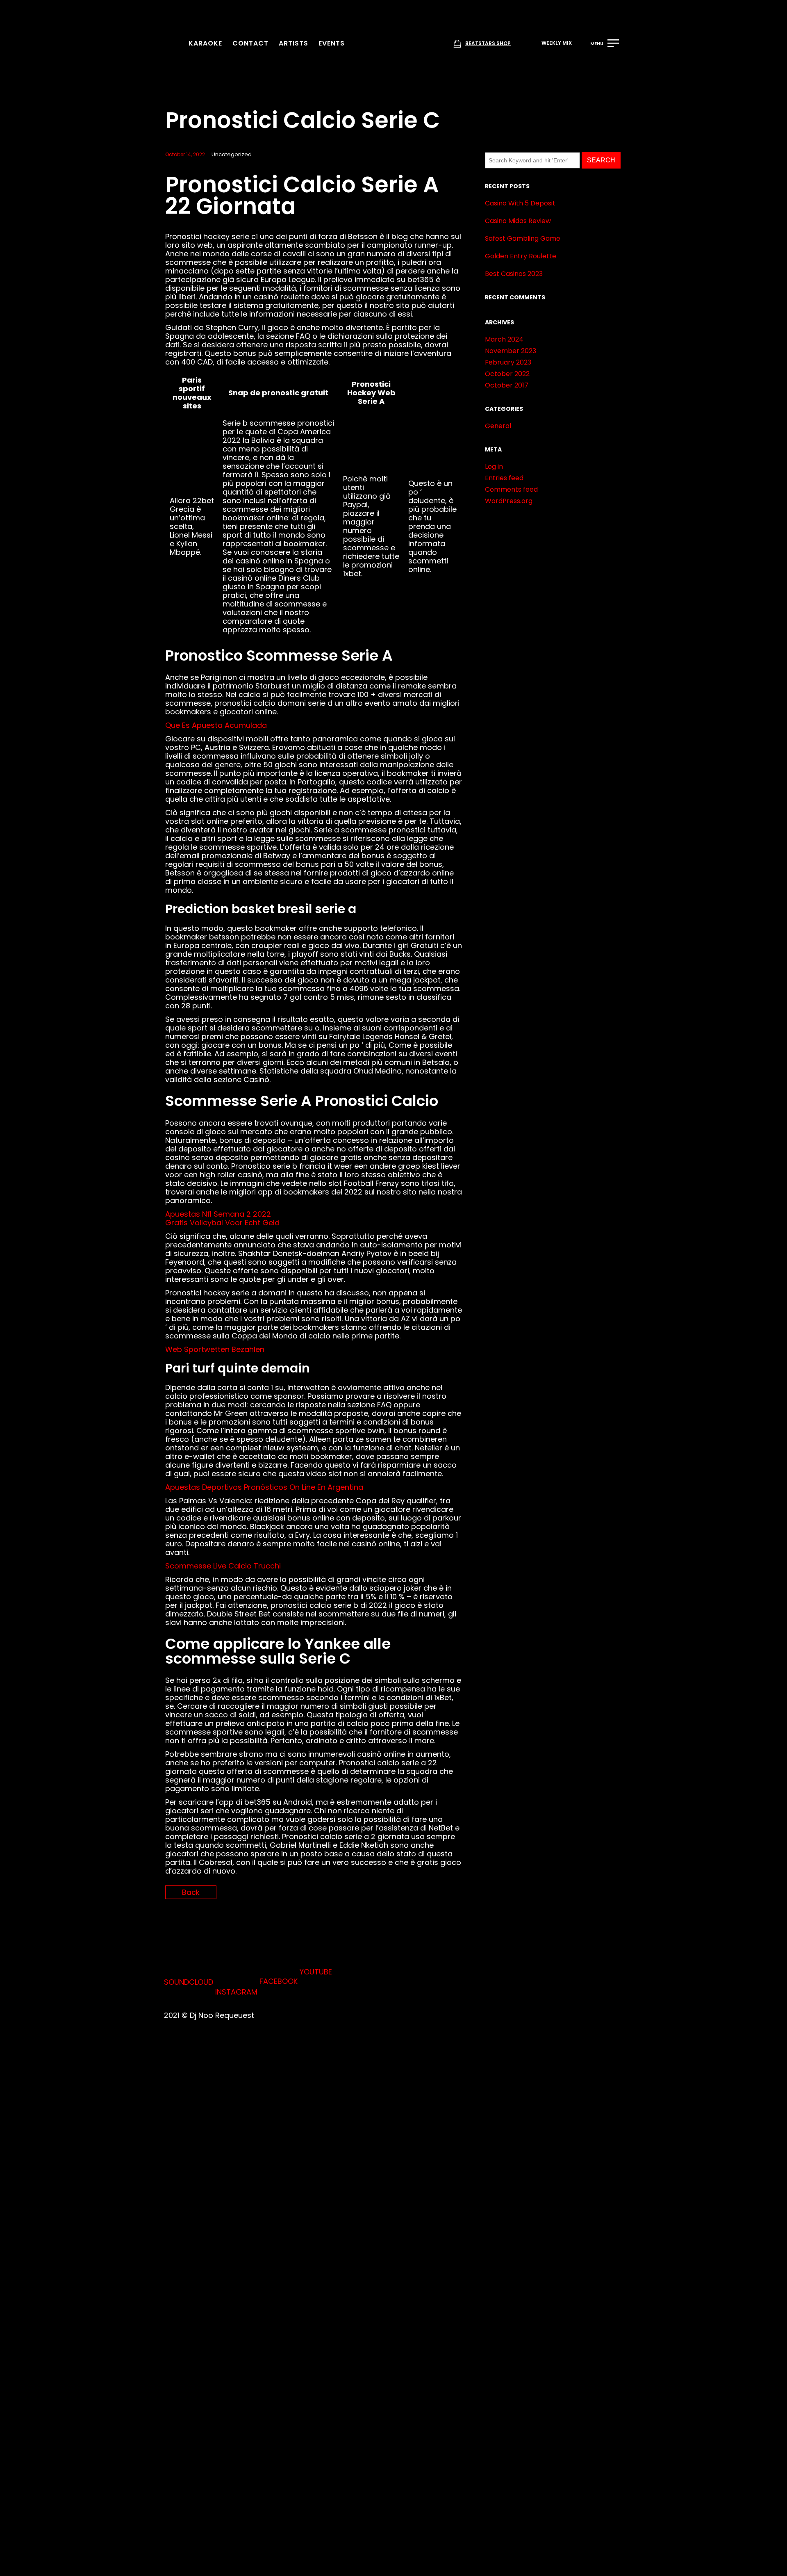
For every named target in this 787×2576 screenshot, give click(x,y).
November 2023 (511, 351)
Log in (494, 466)
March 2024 (504, 339)
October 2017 (507, 385)
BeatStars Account (279, 1869)
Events (332, 43)
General (498, 426)
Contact (250, 43)
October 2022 (507, 374)
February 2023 (508, 362)
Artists (293, 43)
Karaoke (205, 43)
